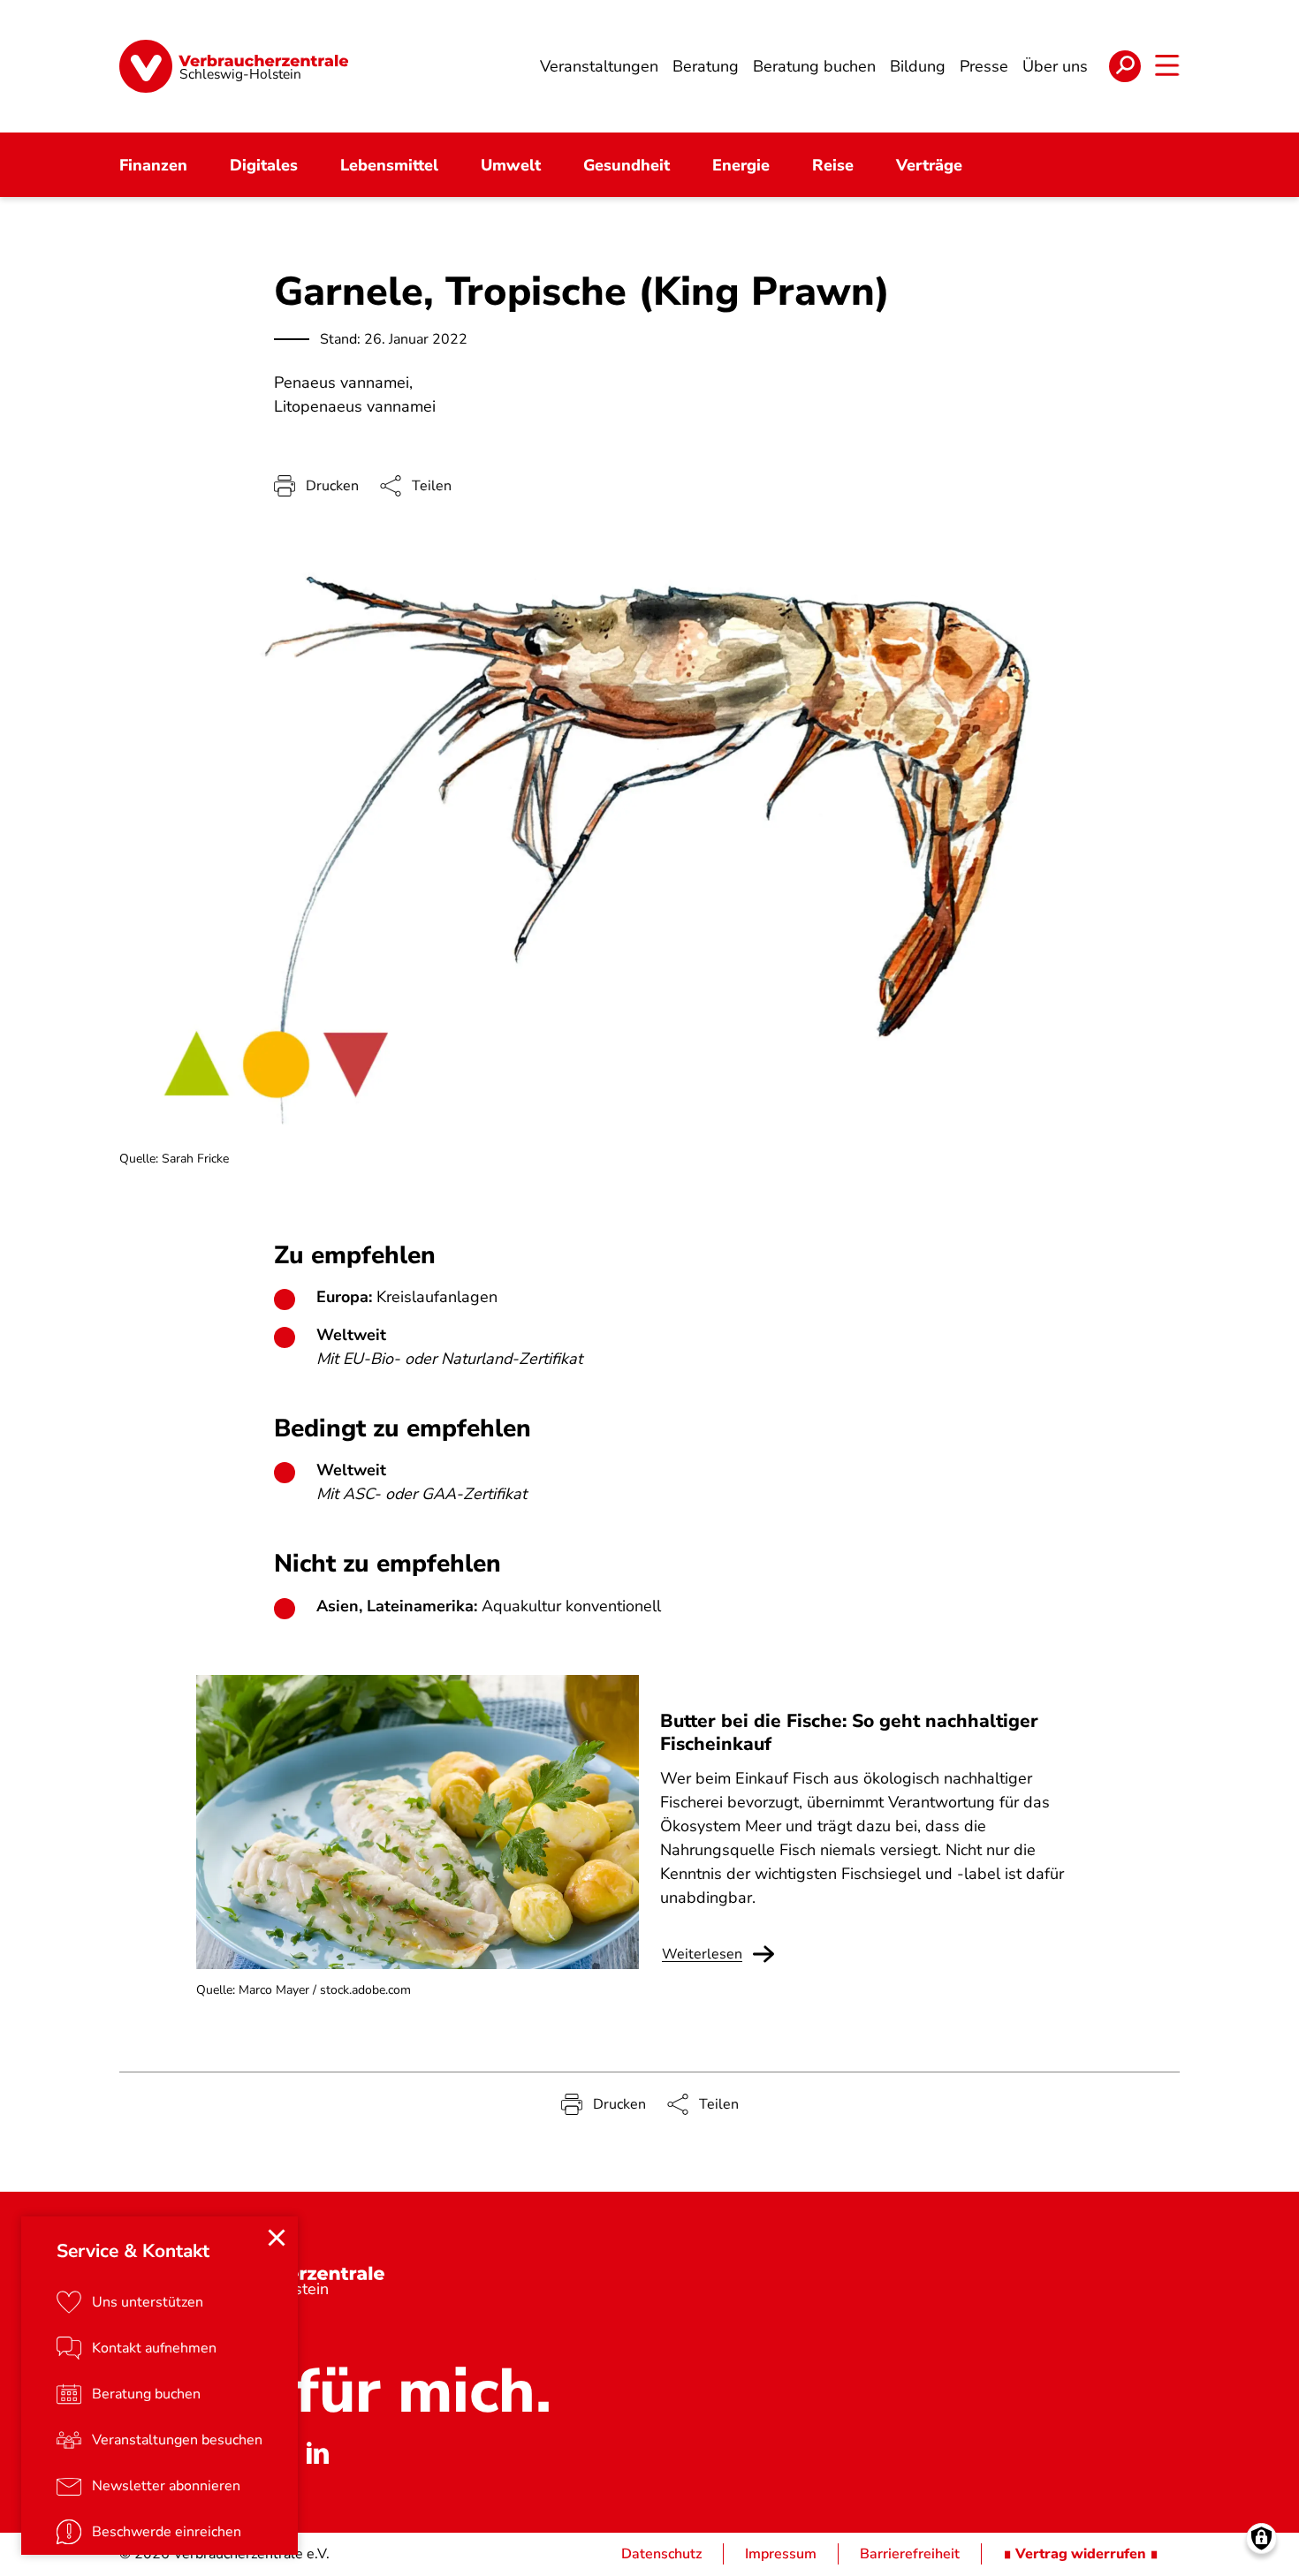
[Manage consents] (1261, 2538)
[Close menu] (277, 2238)
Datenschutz (661, 2554)
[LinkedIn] (317, 2453)
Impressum (781, 2554)
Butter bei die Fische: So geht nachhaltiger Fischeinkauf (849, 1732)
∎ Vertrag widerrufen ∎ (1081, 2554)
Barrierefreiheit (910, 2554)
